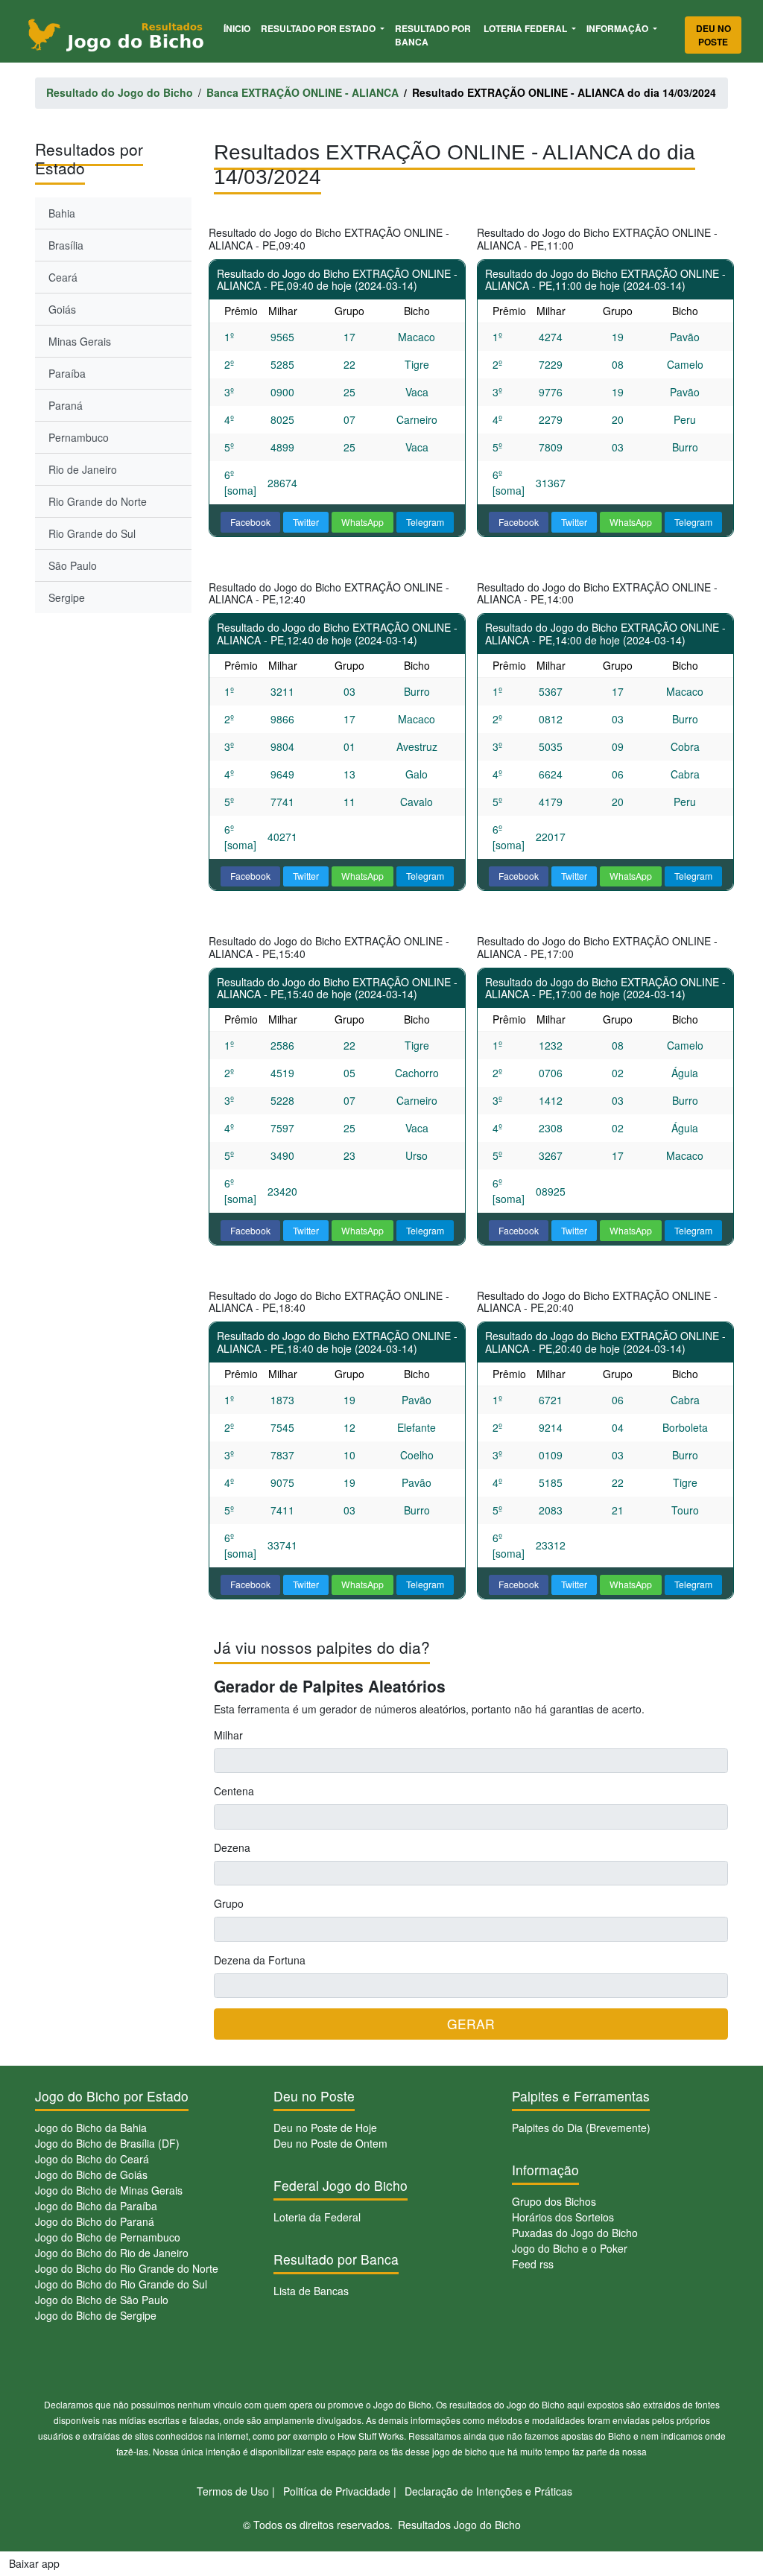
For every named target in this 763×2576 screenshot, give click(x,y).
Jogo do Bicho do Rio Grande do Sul (121, 2284)
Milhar (228, 1735)
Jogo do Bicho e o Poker (570, 2248)
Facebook (250, 522)
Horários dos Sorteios (563, 2217)
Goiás (62, 309)
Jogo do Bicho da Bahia (91, 2128)
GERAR (471, 2024)
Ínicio (240, 28)
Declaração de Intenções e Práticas (488, 2491)
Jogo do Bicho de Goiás (91, 2174)
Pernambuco (79, 437)
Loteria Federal (526, 28)
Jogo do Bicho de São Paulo (102, 2300)
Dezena (232, 1847)
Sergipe (67, 597)
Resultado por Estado (319, 28)
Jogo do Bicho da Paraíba (96, 2206)
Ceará (63, 277)
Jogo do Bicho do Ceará (92, 2159)
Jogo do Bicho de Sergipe (96, 2315)
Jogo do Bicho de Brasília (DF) (107, 2143)
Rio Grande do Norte (98, 501)
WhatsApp (362, 522)
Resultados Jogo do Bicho (459, 2525)
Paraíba (67, 373)
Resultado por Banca (433, 35)
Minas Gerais (80, 341)
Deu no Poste (713, 35)
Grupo (229, 1903)
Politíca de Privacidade (337, 2491)
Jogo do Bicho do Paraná (95, 2221)
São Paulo (73, 565)
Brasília (66, 245)
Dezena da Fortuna (260, 1960)
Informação (618, 28)
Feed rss (533, 2264)
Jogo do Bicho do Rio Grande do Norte (127, 2268)
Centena (234, 1791)
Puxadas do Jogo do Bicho (575, 2233)
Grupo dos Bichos (554, 2201)
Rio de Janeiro (83, 469)
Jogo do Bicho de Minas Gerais (109, 2190)
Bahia (62, 213)
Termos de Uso (233, 2491)
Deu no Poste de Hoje (325, 2128)
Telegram (425, 522)
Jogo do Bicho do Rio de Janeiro (112, 2253)
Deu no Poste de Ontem (330, 2143)
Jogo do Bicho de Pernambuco (108, 2237)
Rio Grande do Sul (92, 533)
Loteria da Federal (317, 2217)
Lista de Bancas (311, 2291)
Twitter (306, 522)
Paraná (66, 405)
